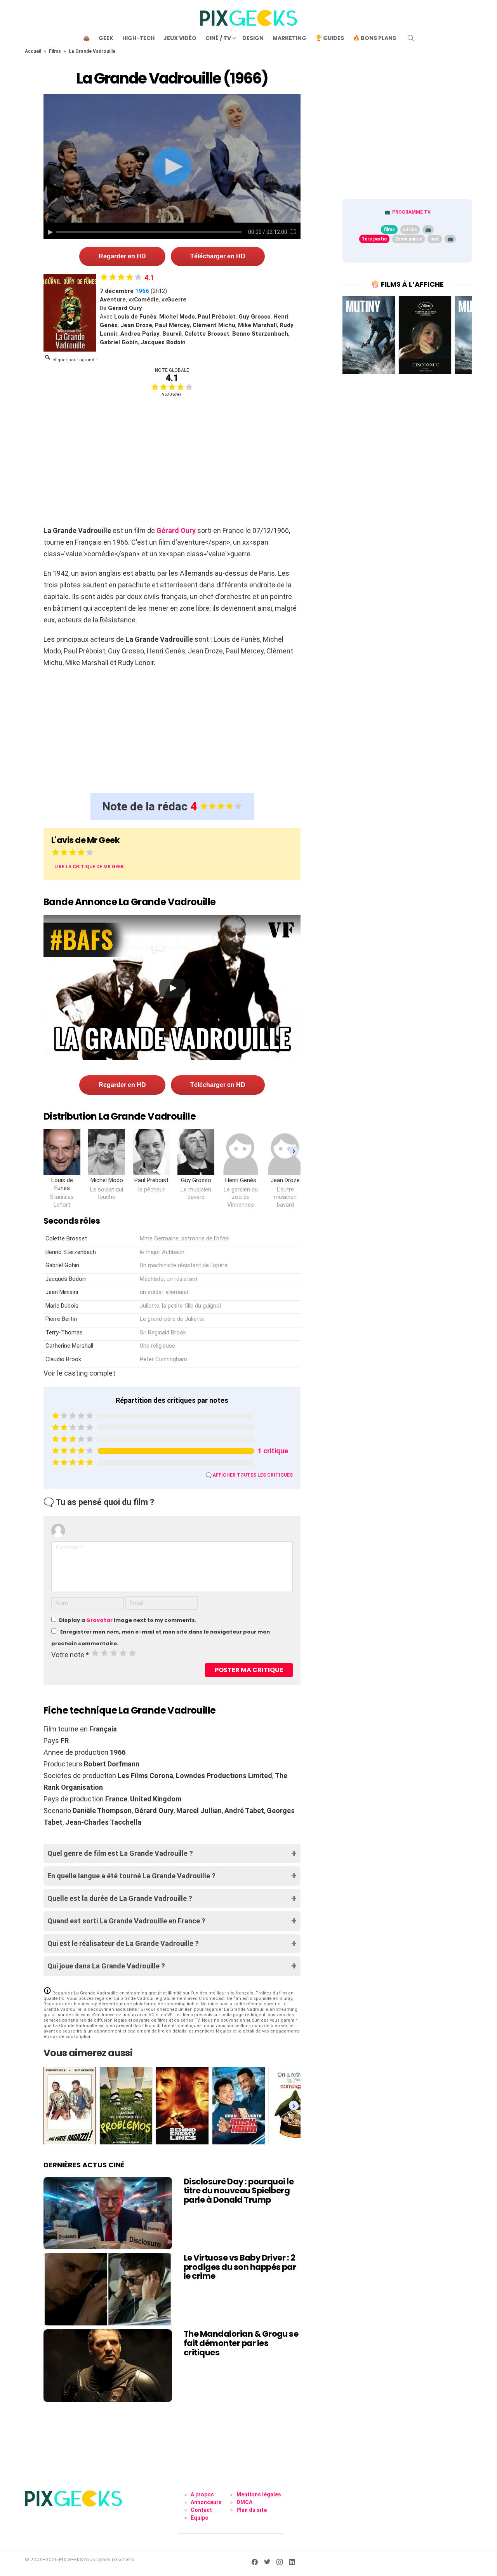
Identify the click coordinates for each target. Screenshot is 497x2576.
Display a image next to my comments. (128, 1620)
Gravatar (99, 1620)
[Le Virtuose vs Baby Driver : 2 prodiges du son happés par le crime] (108, 2289)
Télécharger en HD (218, 256)
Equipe (199, 2518)
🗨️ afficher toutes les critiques (249, 1475)
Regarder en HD (122, 256)
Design (253, 38)
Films (55, 51)
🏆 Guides (330, 38)
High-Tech (138, 38)
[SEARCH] (411, 38)
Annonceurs (206, 2502)
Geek (106, 38)
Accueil (33, 51)
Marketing (289, 38)
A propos (202, 2494)
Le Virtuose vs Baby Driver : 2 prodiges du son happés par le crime (240, 2267)
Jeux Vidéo (180, 38)
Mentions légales (259, 2494)
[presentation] (294, 1150)
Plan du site (252, 2510)
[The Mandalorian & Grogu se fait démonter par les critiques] (108, 2365)
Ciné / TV (218, 38)
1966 (142, 291)
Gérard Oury (176, 530)
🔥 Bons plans (374, 38)
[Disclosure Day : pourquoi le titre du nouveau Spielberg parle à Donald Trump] (108, 2213)
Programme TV (411, 212)
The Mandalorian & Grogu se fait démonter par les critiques (241, 2343)
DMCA (244, 2502)
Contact (201, 2510)
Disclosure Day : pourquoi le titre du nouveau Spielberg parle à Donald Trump (239, 2191)
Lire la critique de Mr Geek (89, 867)
